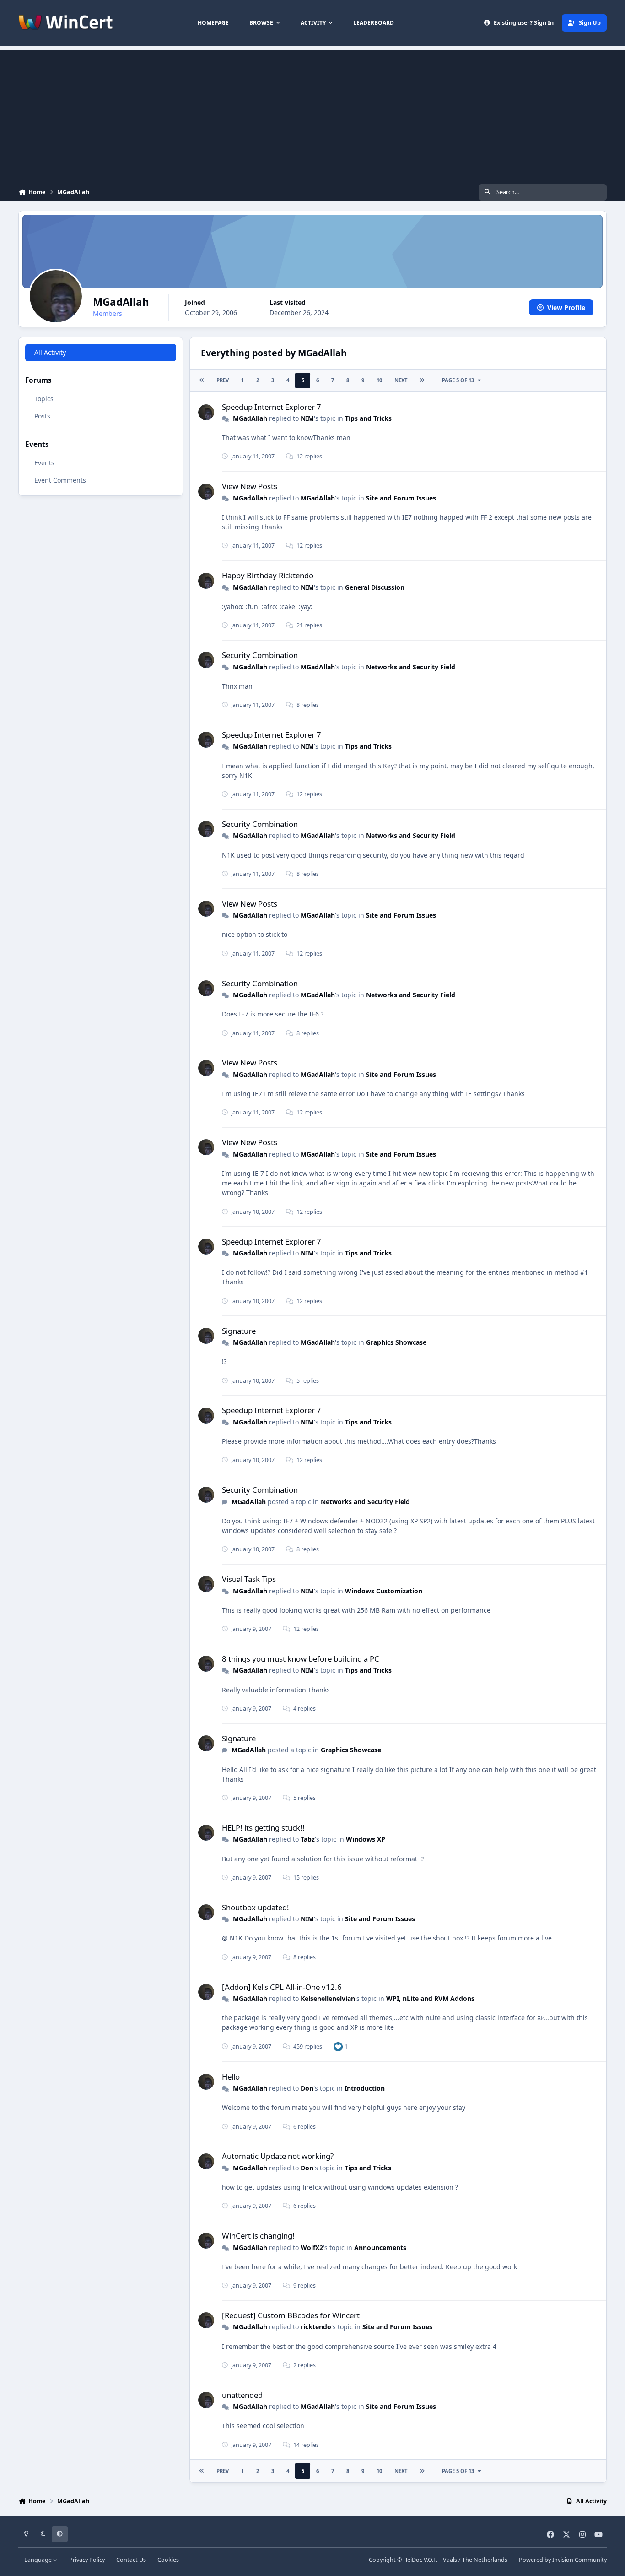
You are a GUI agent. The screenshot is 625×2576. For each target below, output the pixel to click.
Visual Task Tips (249, 1579)
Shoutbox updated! (256, 1907)
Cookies (168, 2560)
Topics (44, 399)
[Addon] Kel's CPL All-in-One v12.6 (282, 1987)
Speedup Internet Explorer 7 (272, 407)
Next (401, 380)
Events (44, 463)
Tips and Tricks (368, 418)
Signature (239, 1331)
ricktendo (316, 2327)
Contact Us (131, 2560)
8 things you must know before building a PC (301, 1659)
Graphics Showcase (396, 1342)
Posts (42, 416)
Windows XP (366, 1839)
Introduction (365, 2088)
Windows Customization (384, 1591)
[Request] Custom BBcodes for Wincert (291, 2315)
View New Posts (250, 486)
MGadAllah (250, 418)
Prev (223, 380)
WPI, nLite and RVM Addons (430, 1998)
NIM (307, 418)
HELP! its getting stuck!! (263, 1828)
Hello (231, 2077)
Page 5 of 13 (458, 380)
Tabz (308, 1839)
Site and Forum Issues (401, 498)
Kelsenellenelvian (328, 1998)
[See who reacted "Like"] (338, 2046)
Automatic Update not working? (278, 2156)
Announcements (380, 2247)
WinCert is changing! (258, 2236)
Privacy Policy (87, 2560)
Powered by (563, 2560)
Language (39, 2560)
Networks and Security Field (411, 667)
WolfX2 (312, 2247)
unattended (242, 2395)
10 (379, 380)
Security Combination (260, 655)
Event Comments (60, 480)
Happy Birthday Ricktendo (268, 575)
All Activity (50, 352)
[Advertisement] (312, 114)
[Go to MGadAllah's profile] (206, 412)
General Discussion (375, 587)
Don (307, 2088)
